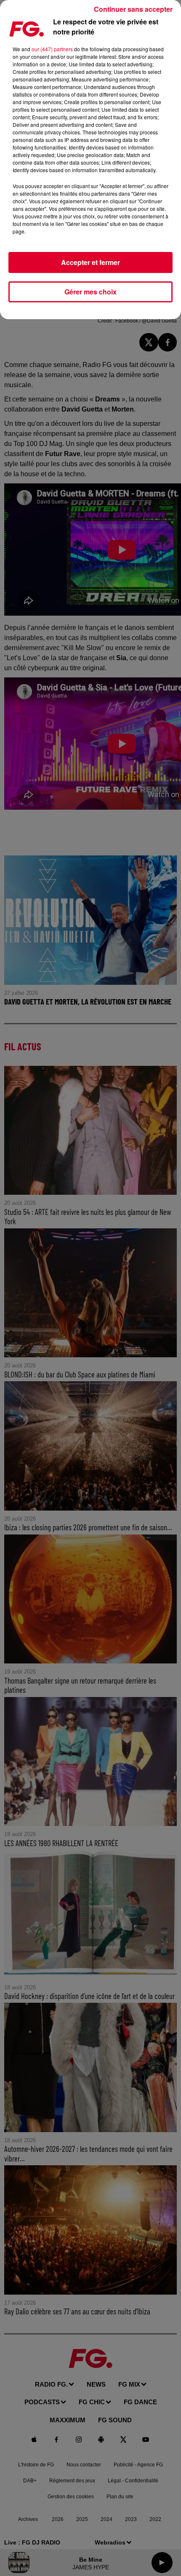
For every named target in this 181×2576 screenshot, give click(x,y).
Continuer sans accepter (133, 9)
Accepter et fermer (90, 262)
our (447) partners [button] (52, 49)
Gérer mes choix (90, 292)
